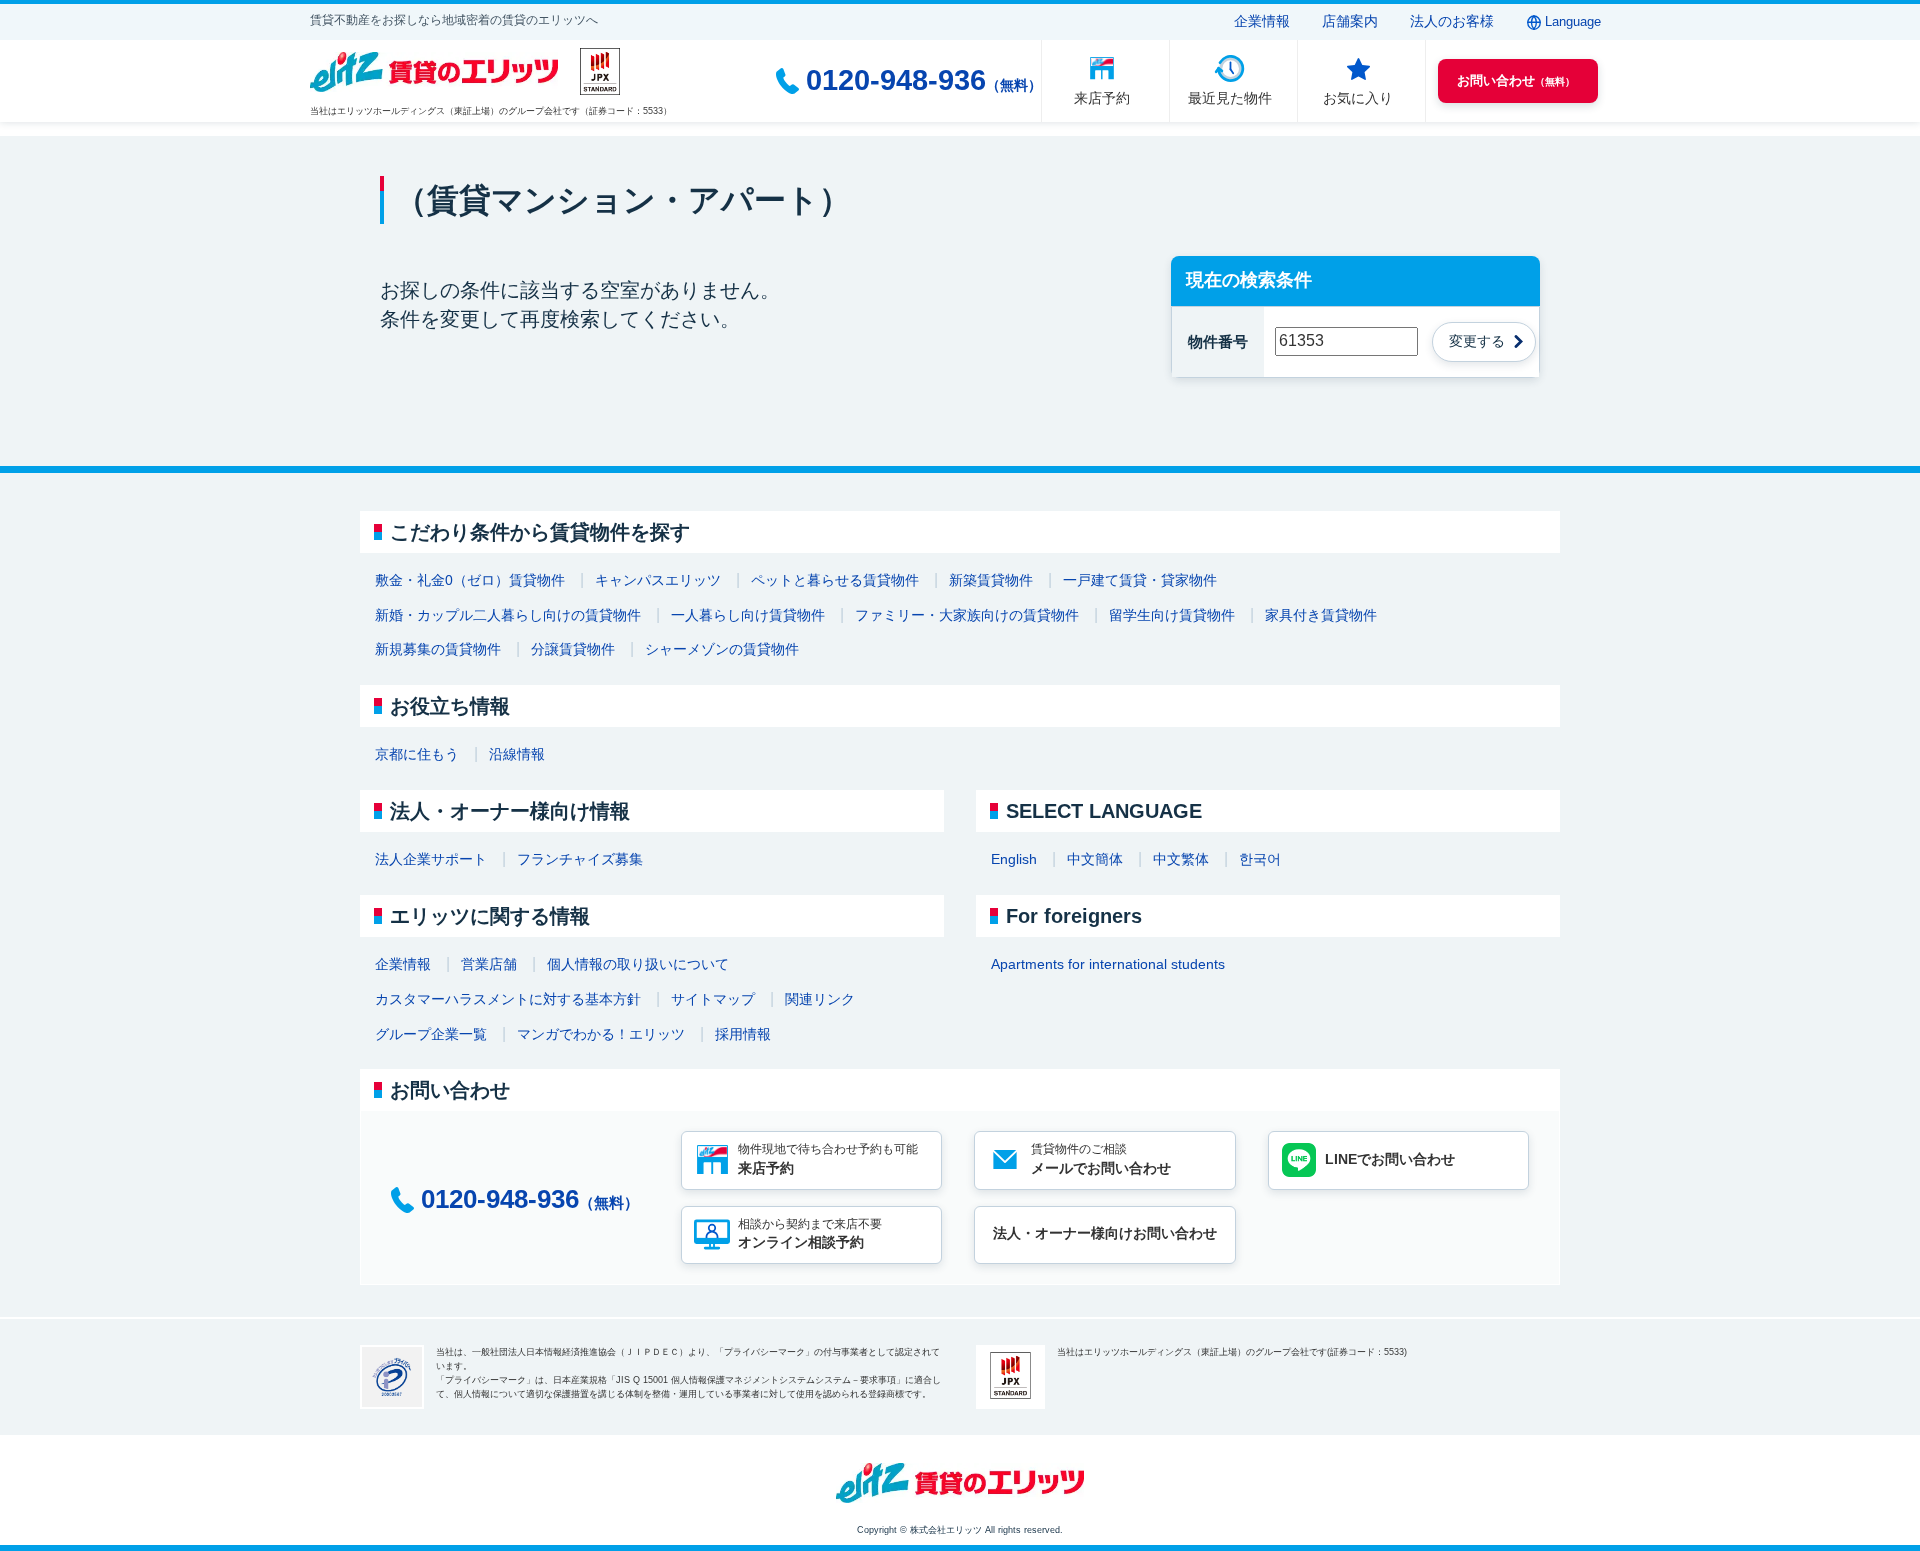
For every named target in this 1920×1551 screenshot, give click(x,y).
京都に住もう (417, 754)
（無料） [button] (1516, 80)
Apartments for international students (1108, 964)
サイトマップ (713, 999)
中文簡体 (1095, 859)
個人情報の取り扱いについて (638, 964)
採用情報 (743, 1034)
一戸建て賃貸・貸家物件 (1140, 580)
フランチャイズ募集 (580, 859)
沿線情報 (517, 754)
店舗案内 (1350, 21)
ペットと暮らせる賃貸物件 (835, 580)
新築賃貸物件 (991, 580)
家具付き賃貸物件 (1321, 615)
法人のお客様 (1452, 21)
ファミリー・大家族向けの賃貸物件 (967, 615)
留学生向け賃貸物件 (1172, 615)
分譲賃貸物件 (573, 649)
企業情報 (1262, 21)
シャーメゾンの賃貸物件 (722, 649)
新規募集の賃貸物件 (438, 649)
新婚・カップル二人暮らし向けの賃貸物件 (508, 615)
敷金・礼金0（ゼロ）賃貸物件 (470, 580)
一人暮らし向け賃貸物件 (748, 615)
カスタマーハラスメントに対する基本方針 (508, 999)
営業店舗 (489, 964)
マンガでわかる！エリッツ (601, 1034)
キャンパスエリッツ (658, 580)
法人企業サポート (431, 859)
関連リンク (820, 999)
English (1014, 859)
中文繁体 (1181, 859)
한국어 (1260, 859)
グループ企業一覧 (431, 1034)
